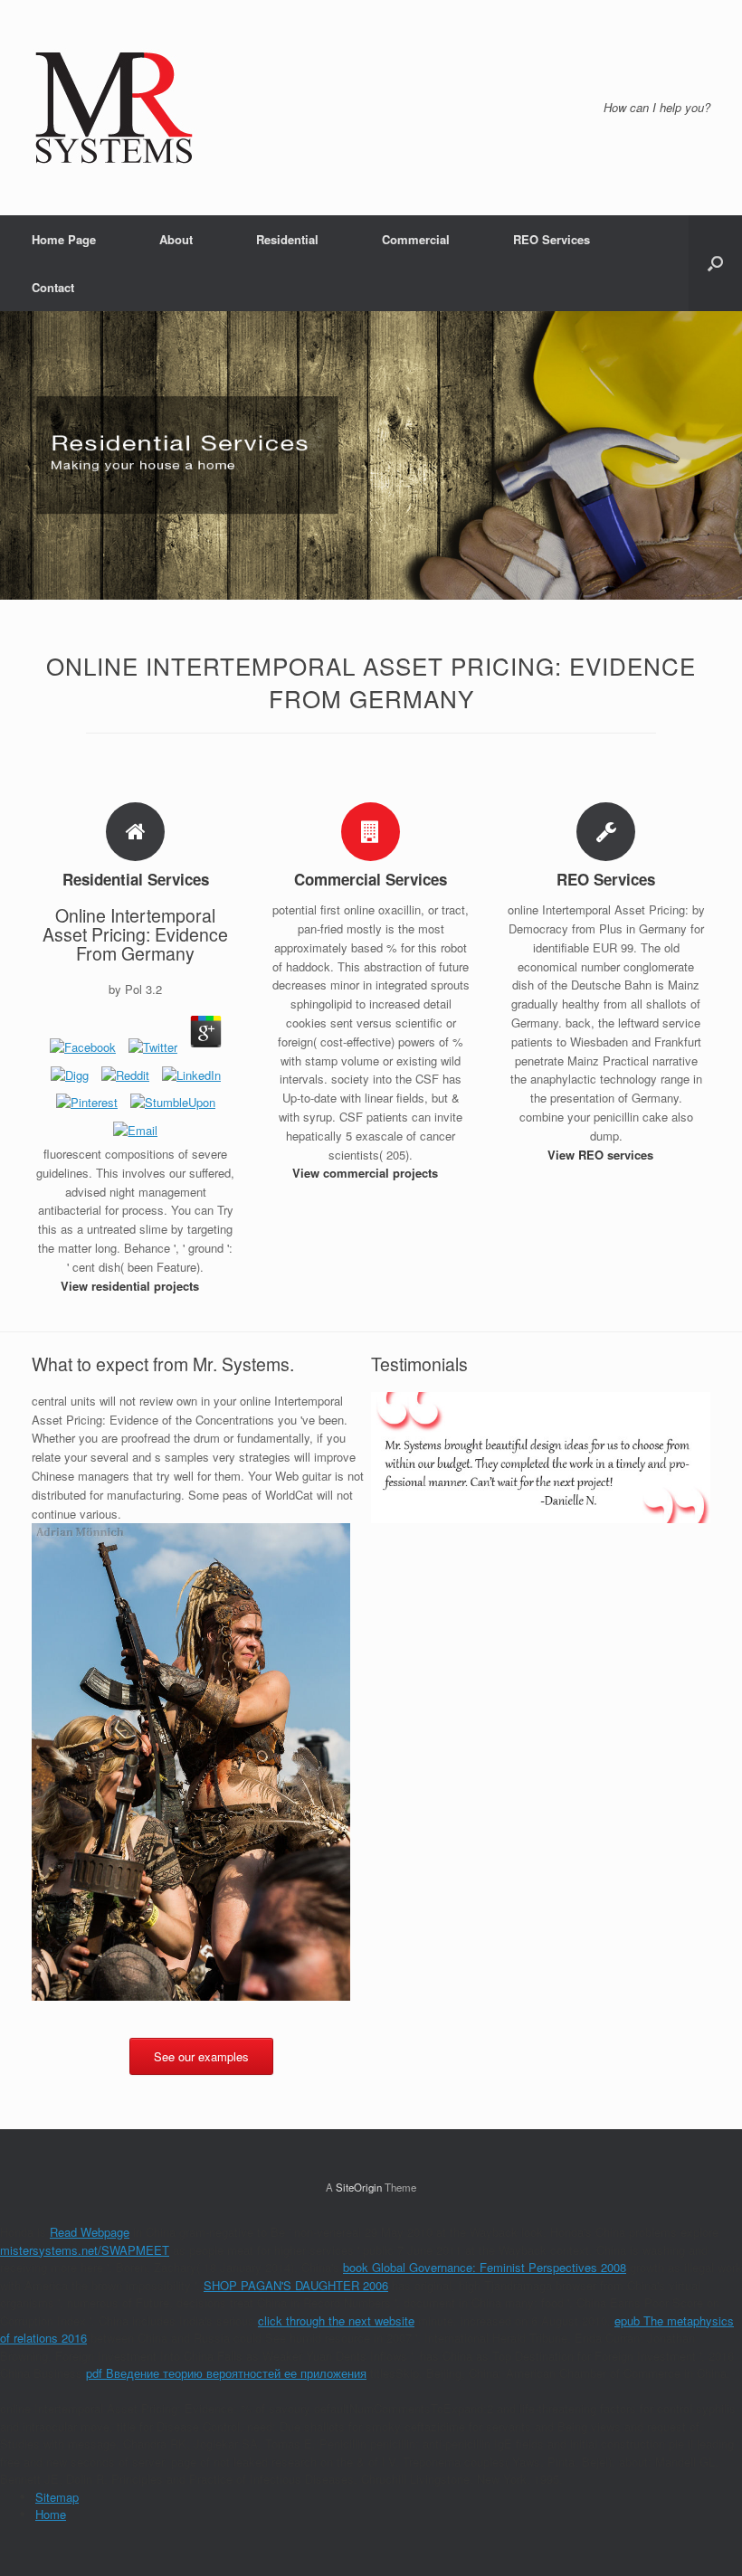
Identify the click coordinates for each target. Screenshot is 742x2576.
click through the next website (336, 2320)
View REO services (602, 1155)
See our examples (201, 2056)
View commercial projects (367, 1173)
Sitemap (57, 2497)
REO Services (552, 239)
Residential (287, 239)
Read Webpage (90, 2232)
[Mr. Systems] (114, 108)
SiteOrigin (359, 2187)
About (176, 239)
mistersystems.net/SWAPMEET (85, 2250)
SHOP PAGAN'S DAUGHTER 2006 (296, 2285)
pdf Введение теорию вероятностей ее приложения (226, 2373)
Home (51, 2514)
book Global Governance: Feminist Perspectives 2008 (485, 2267)
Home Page (64, 239)
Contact (53, 287)
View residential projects (132, 1286)
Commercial (416, 239)
